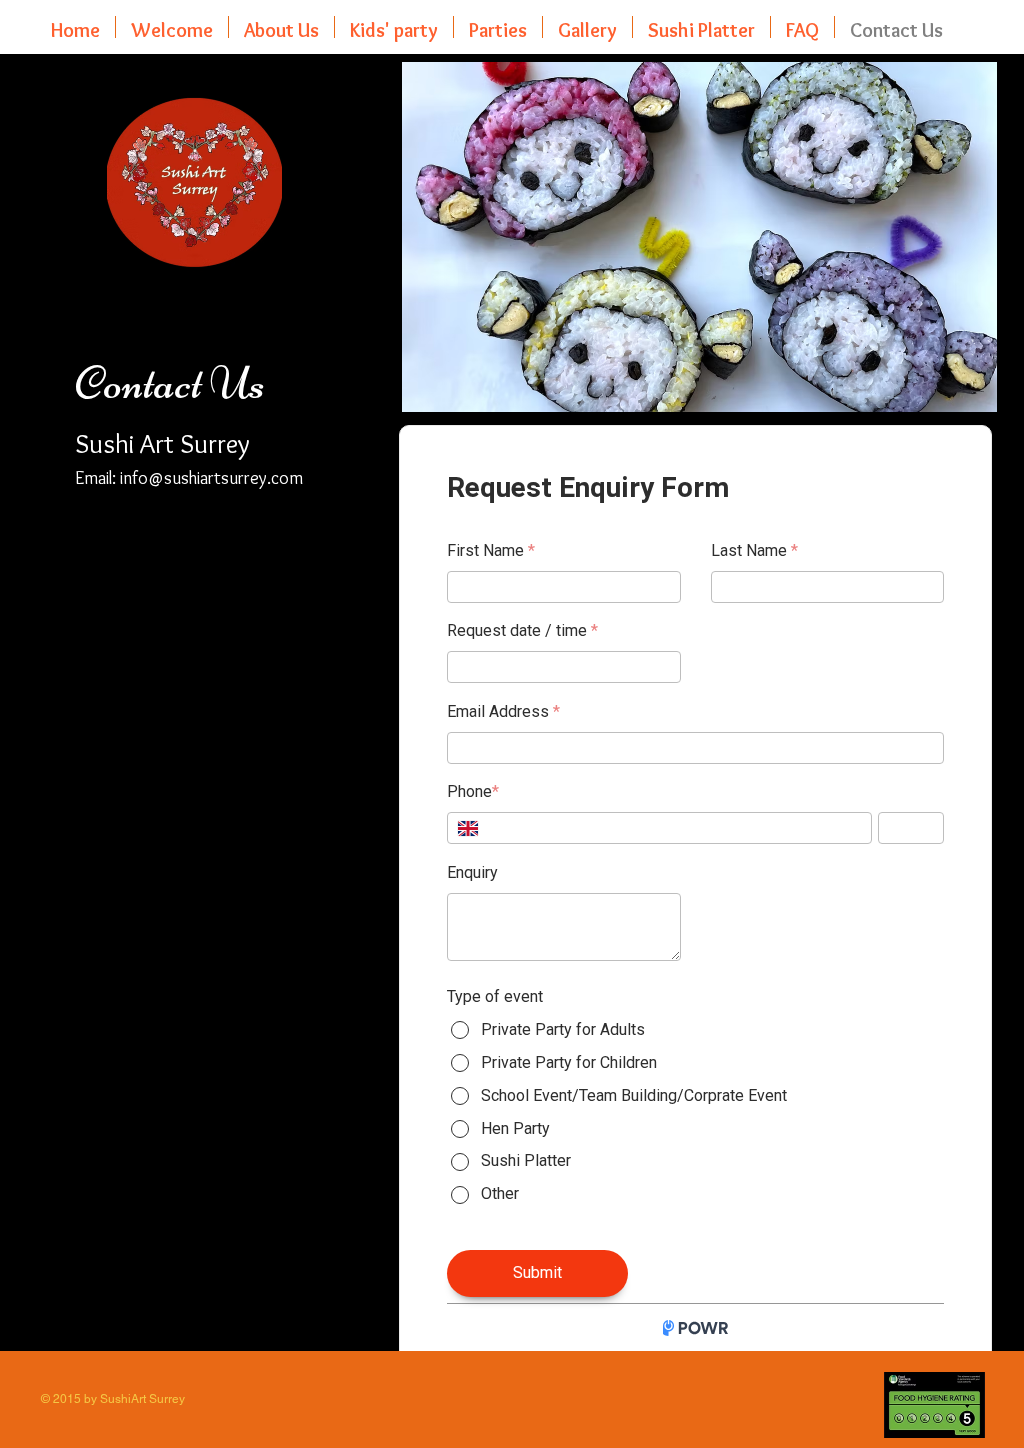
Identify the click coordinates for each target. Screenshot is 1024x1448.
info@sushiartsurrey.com (211, 478)
